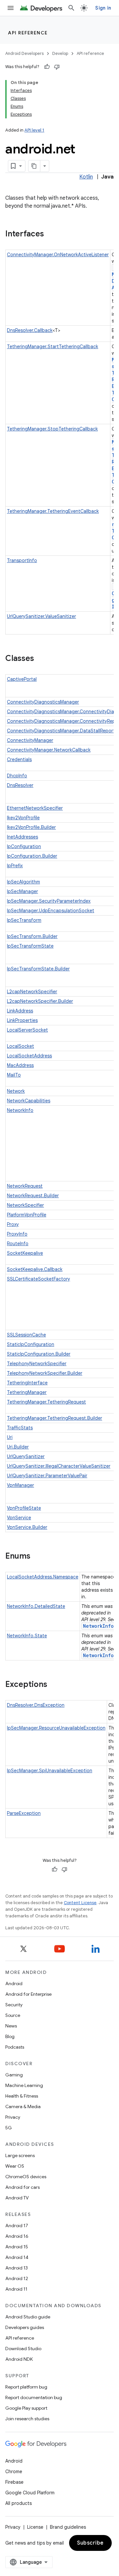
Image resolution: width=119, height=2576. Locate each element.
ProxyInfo (17, 1234)
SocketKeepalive (25, 1253)
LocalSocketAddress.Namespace (43, 1577)
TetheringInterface (27, 1383)
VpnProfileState (24, 1508)
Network (16, 1091)
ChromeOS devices (26, 2177)
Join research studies (27, 2419)
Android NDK (19, 2359)
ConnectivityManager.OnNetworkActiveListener (58, 255)
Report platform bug (26, 2387)
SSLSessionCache (26, 1335)
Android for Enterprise (28, 1994)
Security (14, 2005)
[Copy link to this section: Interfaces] (51, 234)
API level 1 (34, 130)
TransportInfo (22, 560)
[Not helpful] (57, 67)
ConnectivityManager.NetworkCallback (49, 750)
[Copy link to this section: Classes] (41, 659)
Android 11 (16, 2289)
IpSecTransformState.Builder (38, 969)
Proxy (13, 1224)
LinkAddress (20, 1011)
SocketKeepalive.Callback (35, 1269)
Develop (60, 53)
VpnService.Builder (27, 1527)
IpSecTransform (24, 920)
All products (19, 2503)
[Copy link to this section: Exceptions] (54, 1685)
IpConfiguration (24, 846)
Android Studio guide (28, 2317)
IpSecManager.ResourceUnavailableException (56, 1728)
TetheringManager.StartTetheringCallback (53, 347)
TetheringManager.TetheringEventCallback (53, 511)
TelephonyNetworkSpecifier (37, 1364)
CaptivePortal (22, 679)
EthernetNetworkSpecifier (35, 808)
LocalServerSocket (27, 1030)
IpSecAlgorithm (23, 882)
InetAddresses (22, 837)
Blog (10, 2036)
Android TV (17, 2198)
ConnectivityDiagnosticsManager (43, 702)
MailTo (14, 1075)
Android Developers (24, 53)
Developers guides (25, 2327)
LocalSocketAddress (29, 1056)
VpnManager (20, 1485)
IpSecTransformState (30, 946)
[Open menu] (11, 8)
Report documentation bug (34, 2397)
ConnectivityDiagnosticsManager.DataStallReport (61, 731)
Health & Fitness (22, 2096)
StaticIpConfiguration (31, 1344)
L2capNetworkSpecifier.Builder (40, 1001)
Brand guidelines (68, 2527)
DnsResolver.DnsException (36, 1705)
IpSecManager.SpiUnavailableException (50, 1771)
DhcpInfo (17, 776)
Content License (80, 1903)
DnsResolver (20, 785)
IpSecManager (22, 891)
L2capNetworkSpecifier (32, 992)
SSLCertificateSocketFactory (39, 1279)
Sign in (103, 8)
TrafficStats (20, 1428)
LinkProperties (22, 1020)
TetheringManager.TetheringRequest (46, 1402)
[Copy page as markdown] (34, 166)
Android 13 (17, 2268)
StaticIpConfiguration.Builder (39, 1354)
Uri (10, 1437)
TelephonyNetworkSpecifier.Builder (45, 1373)
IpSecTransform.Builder (32, 936)
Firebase (14, 2482)
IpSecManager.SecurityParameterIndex (49, 901)
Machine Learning (24, 2085)
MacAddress (20, 1065)
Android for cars (22, 2187)
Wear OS (15, 2166)
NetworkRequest (25, 1186)
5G (9, 2128)
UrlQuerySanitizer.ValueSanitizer (41, 616)
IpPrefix (15, 866)
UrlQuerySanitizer (26, 1456)
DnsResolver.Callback (30, 330)
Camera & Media (23, 2106)
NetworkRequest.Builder (33, 1196)
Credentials (19, 759)
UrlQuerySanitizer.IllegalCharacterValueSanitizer (59, 1466)
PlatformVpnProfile (27, 1215)
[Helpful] (47, 67)
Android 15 (17, 2247)
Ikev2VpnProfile (23, 818)
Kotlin (86, 177)
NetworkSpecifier (25, 1205)
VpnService (19, 1518)
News (11, 2026)
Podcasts (15, 2047)
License (35, 2527)
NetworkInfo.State (27, 1636)
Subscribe (90, 2543)
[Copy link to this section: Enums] (37, 1557)
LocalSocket (20, 1046)
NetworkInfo (20, 1110)
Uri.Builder (18, 1447)
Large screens (20, 2155)
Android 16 (17, 2236)
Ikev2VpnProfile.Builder (31, 827)
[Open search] (71, 8)
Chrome (14, 2472)
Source (13, 2015)
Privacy (13, 2117)
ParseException (24, 1813)
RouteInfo (18, 1244)
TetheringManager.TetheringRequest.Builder (55, 1418)
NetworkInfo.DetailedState (36, 1606)
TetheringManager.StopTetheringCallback (52, 429)
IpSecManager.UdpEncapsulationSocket (51, 911)
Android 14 (17, 2257)
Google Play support (26, 2408)
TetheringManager (27, 1392)
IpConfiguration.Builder (32, 856)
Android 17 (17, 2226)
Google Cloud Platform (30, 2493)
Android (14, 1983)
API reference (28, 33)
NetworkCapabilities (29, 1101)
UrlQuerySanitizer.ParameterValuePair (47, 1476)
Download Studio (23, 2349)
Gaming (14, 2075)
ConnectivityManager (30, 740)
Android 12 (17, 2278)
